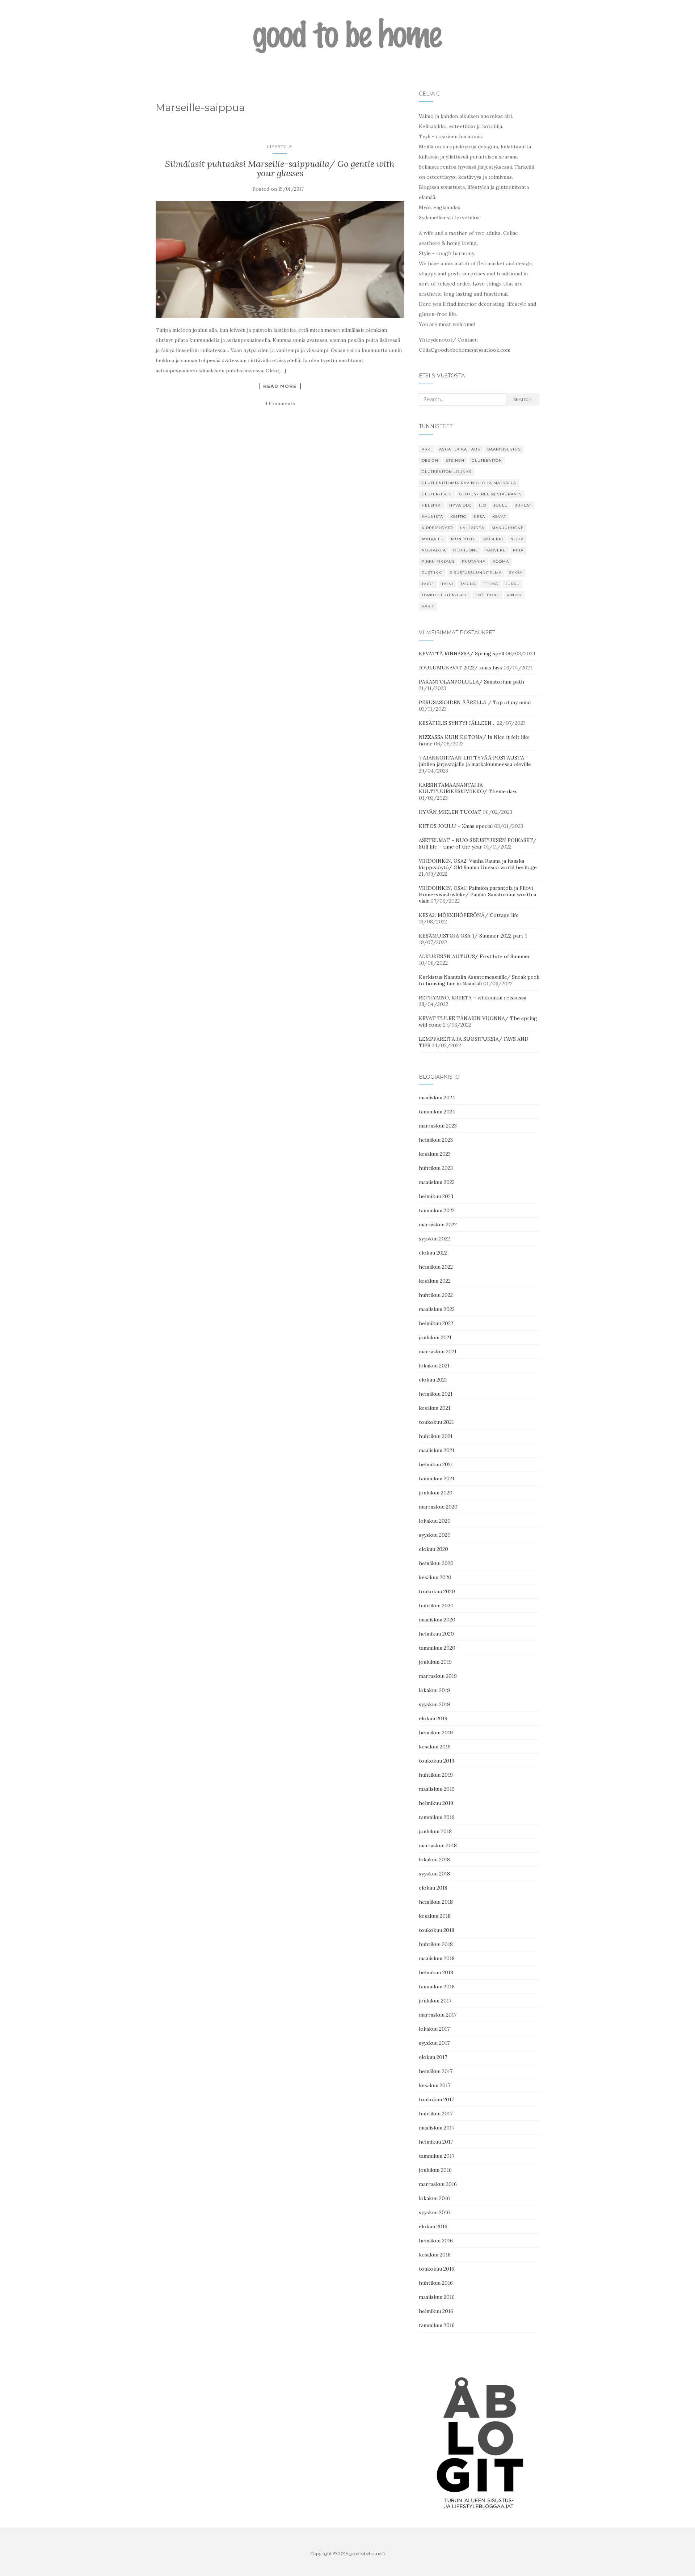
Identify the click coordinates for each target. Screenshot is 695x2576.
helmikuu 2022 (436, 1323)
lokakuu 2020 (435, 1521)
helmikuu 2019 (436, 1803)
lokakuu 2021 (434, 1366)
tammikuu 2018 (437, 1987)
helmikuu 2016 (436, 2311)
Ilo (483, 505)
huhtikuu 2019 (436, 1775)
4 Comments (280, 403)
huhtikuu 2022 (436, 1295)
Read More (280, 386)
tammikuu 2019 (437, 1817)
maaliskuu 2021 (437, 1450)
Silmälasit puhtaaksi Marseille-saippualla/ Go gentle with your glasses (280, 168)
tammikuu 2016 (437, 2325)
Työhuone (487, 595)
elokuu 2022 (433, 1253)
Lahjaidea (472, 528)
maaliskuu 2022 (437, 1309)
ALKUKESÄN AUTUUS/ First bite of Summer (475, 956)
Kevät (499, 517)
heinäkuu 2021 (436, 1394)
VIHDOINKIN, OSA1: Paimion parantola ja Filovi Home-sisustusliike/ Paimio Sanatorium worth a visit (477, 894)
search (523, 399)
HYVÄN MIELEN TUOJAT (450, 812)
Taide (428, 584)
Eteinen (455, 460)
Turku (513, 584)
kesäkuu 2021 (435, 1408)
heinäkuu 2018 (436, 1902)
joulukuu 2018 (435, 1831)
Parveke (496, 550)
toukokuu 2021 (436, 1422)
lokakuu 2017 (434, 2029)
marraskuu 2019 (438, 1676)
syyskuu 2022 (434, 1239)
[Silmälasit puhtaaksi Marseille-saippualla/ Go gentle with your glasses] (280, 260)
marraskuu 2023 (438, 1126)
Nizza (517, 539)
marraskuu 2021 (438, 1352)
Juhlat (523, 505)
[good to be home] (347, 36)
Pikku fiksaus (438, 561)
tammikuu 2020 (437, 1648)
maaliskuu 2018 (437, 1958)
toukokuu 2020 (437, 1591)
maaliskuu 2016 (437, 2297)
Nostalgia (434, 550)
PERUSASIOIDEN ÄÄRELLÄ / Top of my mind (475, 702)
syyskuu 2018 (434, 1874)
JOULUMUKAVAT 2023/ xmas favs (460, 668)
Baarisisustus (504, 449)
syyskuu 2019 (434, 1704)
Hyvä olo (460, 505)
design (430, 460)
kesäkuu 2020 (435, 1577)
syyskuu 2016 (434, 2212)
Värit (428, 606)
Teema (491, 584)
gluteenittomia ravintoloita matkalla (469, 483)
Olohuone (466, 550)
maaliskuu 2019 (437, 1789)
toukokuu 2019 (437, 1761)
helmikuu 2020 (436, 1634)
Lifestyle (280, 146)
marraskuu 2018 (438, 1845)
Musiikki (493, 539)
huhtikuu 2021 (436, 1436)
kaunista (432, 517)
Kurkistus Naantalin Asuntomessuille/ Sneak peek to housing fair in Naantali (479, 980)
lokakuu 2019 (434, 1690)
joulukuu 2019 (435, 1662)
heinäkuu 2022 (436, 1267)
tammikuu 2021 (437, 1479)
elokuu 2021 (433, 1380)
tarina (468, 584)
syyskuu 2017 (434, 2043)
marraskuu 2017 (438, 2015)
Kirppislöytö (437, 528)
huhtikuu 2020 (436, 1606)
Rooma (501, 561)
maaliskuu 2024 (437, 1097)
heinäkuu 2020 (436, 1563)
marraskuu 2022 (438, 1224)
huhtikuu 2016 (436, 2283)
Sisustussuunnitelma (476, 573)
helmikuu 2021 (436, 1464)
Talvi (447, 584)
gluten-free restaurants (490, 494)
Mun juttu (464, 539)
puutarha (474, 561)
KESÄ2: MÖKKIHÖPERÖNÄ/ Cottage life (469, 915)
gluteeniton (487, 460)
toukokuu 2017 (436, 2099)
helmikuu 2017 (436, 2142)
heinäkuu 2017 (436, 2071)
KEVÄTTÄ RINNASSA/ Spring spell (462, 653)
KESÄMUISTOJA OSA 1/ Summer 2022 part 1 (473, 936)
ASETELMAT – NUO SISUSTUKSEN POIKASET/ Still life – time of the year (478, 843)
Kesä (479, 517)
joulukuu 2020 (436, 1493)
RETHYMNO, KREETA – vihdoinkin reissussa (473, 998)
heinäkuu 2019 (436, 1733)
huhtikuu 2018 (436, 1944)
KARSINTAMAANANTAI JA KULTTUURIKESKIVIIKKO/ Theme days (468, 788)
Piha (518, 550)
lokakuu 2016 (434, 2198)
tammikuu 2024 (437, 1112)
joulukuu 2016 (435, 2170)
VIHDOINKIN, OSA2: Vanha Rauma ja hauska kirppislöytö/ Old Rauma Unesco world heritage (478, 864)
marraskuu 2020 (438, 1507)
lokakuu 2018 (434, 1860)
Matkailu (433, 539)
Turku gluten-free (445, 595)
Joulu (501, 505)
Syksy (516, 573)
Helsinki (432, 505)
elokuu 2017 (433, 2057)
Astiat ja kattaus (460, 449)
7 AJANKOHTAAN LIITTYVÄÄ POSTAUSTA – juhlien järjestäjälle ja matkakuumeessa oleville (475, 761)
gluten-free (437, 494)
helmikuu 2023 (436, 1196)
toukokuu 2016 (437, 2269)
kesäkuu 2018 (435, 1916)
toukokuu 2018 (437, 1930)
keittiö (458, 517)
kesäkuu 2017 (435, 2085)
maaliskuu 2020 (437, 1620)
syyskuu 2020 (435, 1535)
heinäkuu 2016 (436, 2241)
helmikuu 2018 (436, 1972)
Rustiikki (432, 573)
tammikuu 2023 (437, 1210)
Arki (427, 449)
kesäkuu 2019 (435, 1747)
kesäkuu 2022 (435, 1281)
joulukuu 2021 (435, 1337)
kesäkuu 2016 (435, 2255)
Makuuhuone (508, 528)
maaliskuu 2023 (437, 1182)
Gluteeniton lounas (447, 472)
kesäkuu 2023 (435, 1154)
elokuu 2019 (433, 1718)
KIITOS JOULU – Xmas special (456, 826)
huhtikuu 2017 (436, 2114)
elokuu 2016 (433, 2226)
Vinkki (514, 595)
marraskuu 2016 (438, 2184)
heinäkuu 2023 (436, 1140)
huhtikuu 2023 (436, 1168)
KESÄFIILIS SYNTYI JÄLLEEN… (457, 723)
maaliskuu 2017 (437, 2128)
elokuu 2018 (433, 1888)
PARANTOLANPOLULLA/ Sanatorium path (471, 682)
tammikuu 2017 (437, 2156)
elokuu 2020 (433, 1549)
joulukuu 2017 (435, 2001)
